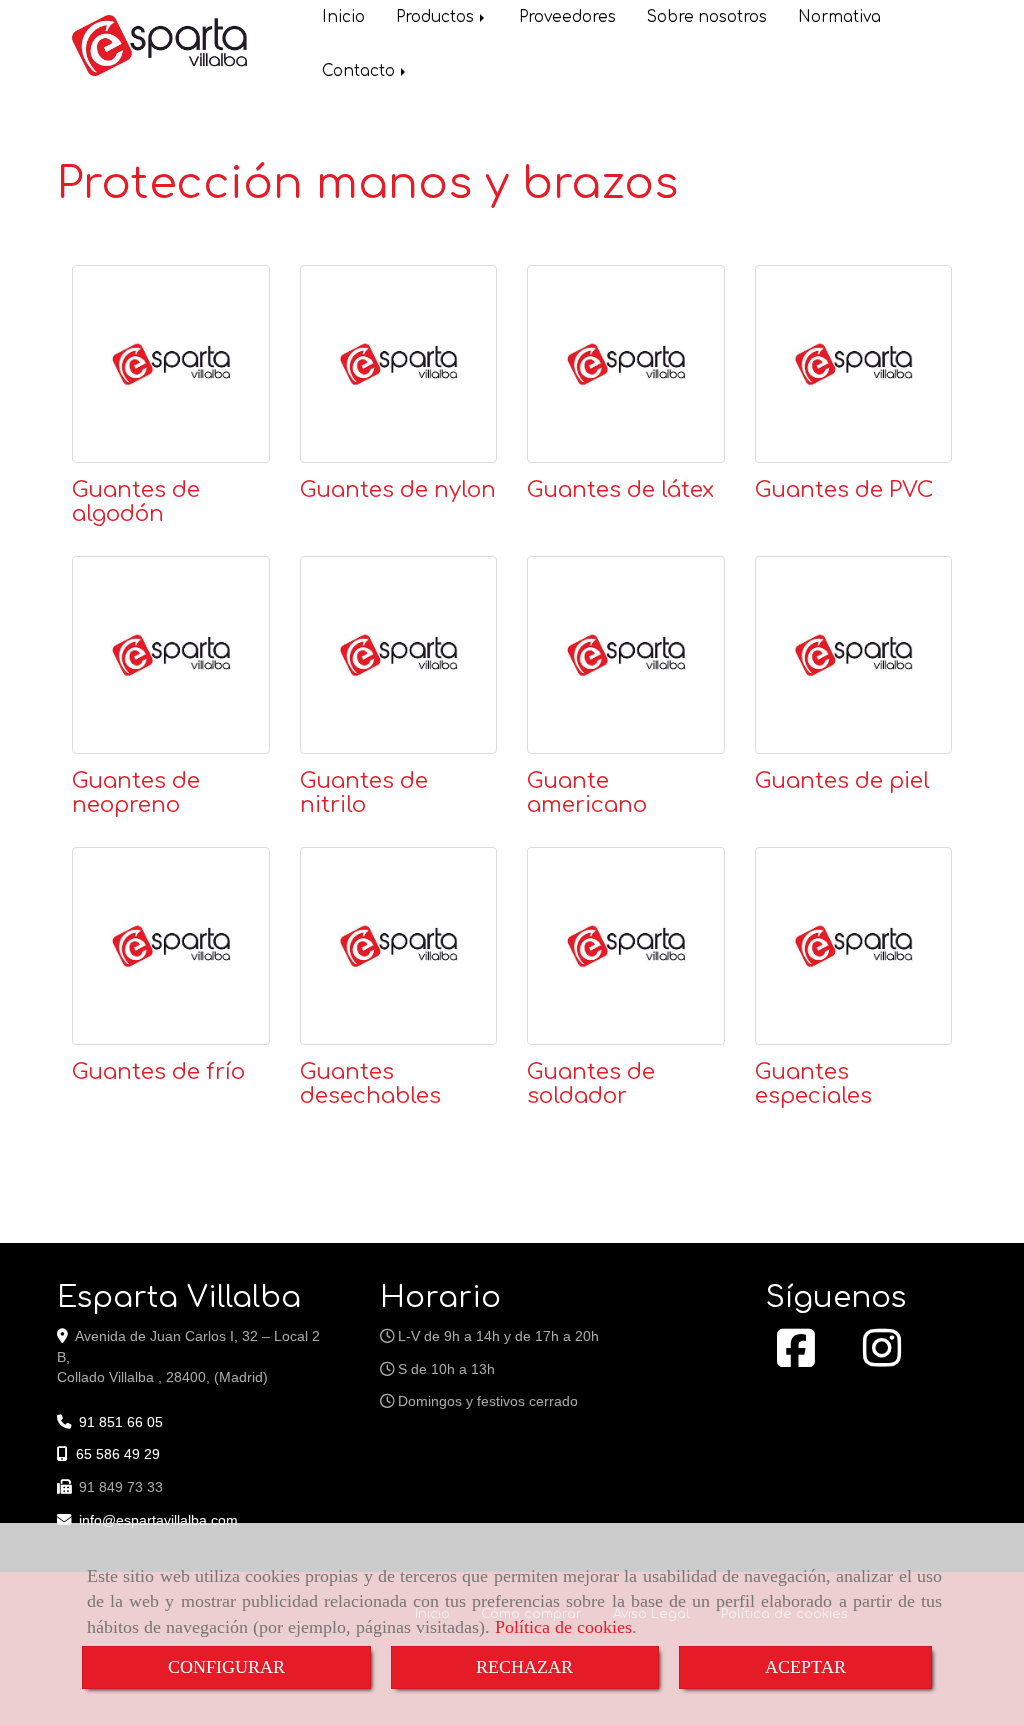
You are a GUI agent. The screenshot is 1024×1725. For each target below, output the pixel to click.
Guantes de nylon (398, 490)
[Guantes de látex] (626, 364)
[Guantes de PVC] (854, 364)
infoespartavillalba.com (158, 1520)
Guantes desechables (370, 1084)
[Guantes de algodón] (171, 364)
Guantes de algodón (136, 502)
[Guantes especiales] (854, 946)
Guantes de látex (620, 490)
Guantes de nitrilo (364, 793)
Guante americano (587, 793)
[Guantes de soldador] (626, 946)
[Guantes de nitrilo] (399, 655)
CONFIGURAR (226, 1667)
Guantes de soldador (591, 1084)
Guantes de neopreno (136, 793)
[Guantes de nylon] (399, 364)
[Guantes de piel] (854, 655)
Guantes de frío (158, 1072)
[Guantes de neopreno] (171, 655)
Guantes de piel (842, 781)
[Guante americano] (626, 655)
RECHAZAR (524, 1667)
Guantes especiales (813, 1084)
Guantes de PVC (844, 490)
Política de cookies (563, 1627)
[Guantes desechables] (399, 946)
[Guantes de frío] (171, 946)
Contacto (360, 71)
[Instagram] (882, 1359)
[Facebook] (796, 1359)
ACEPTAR (805, 1667)
